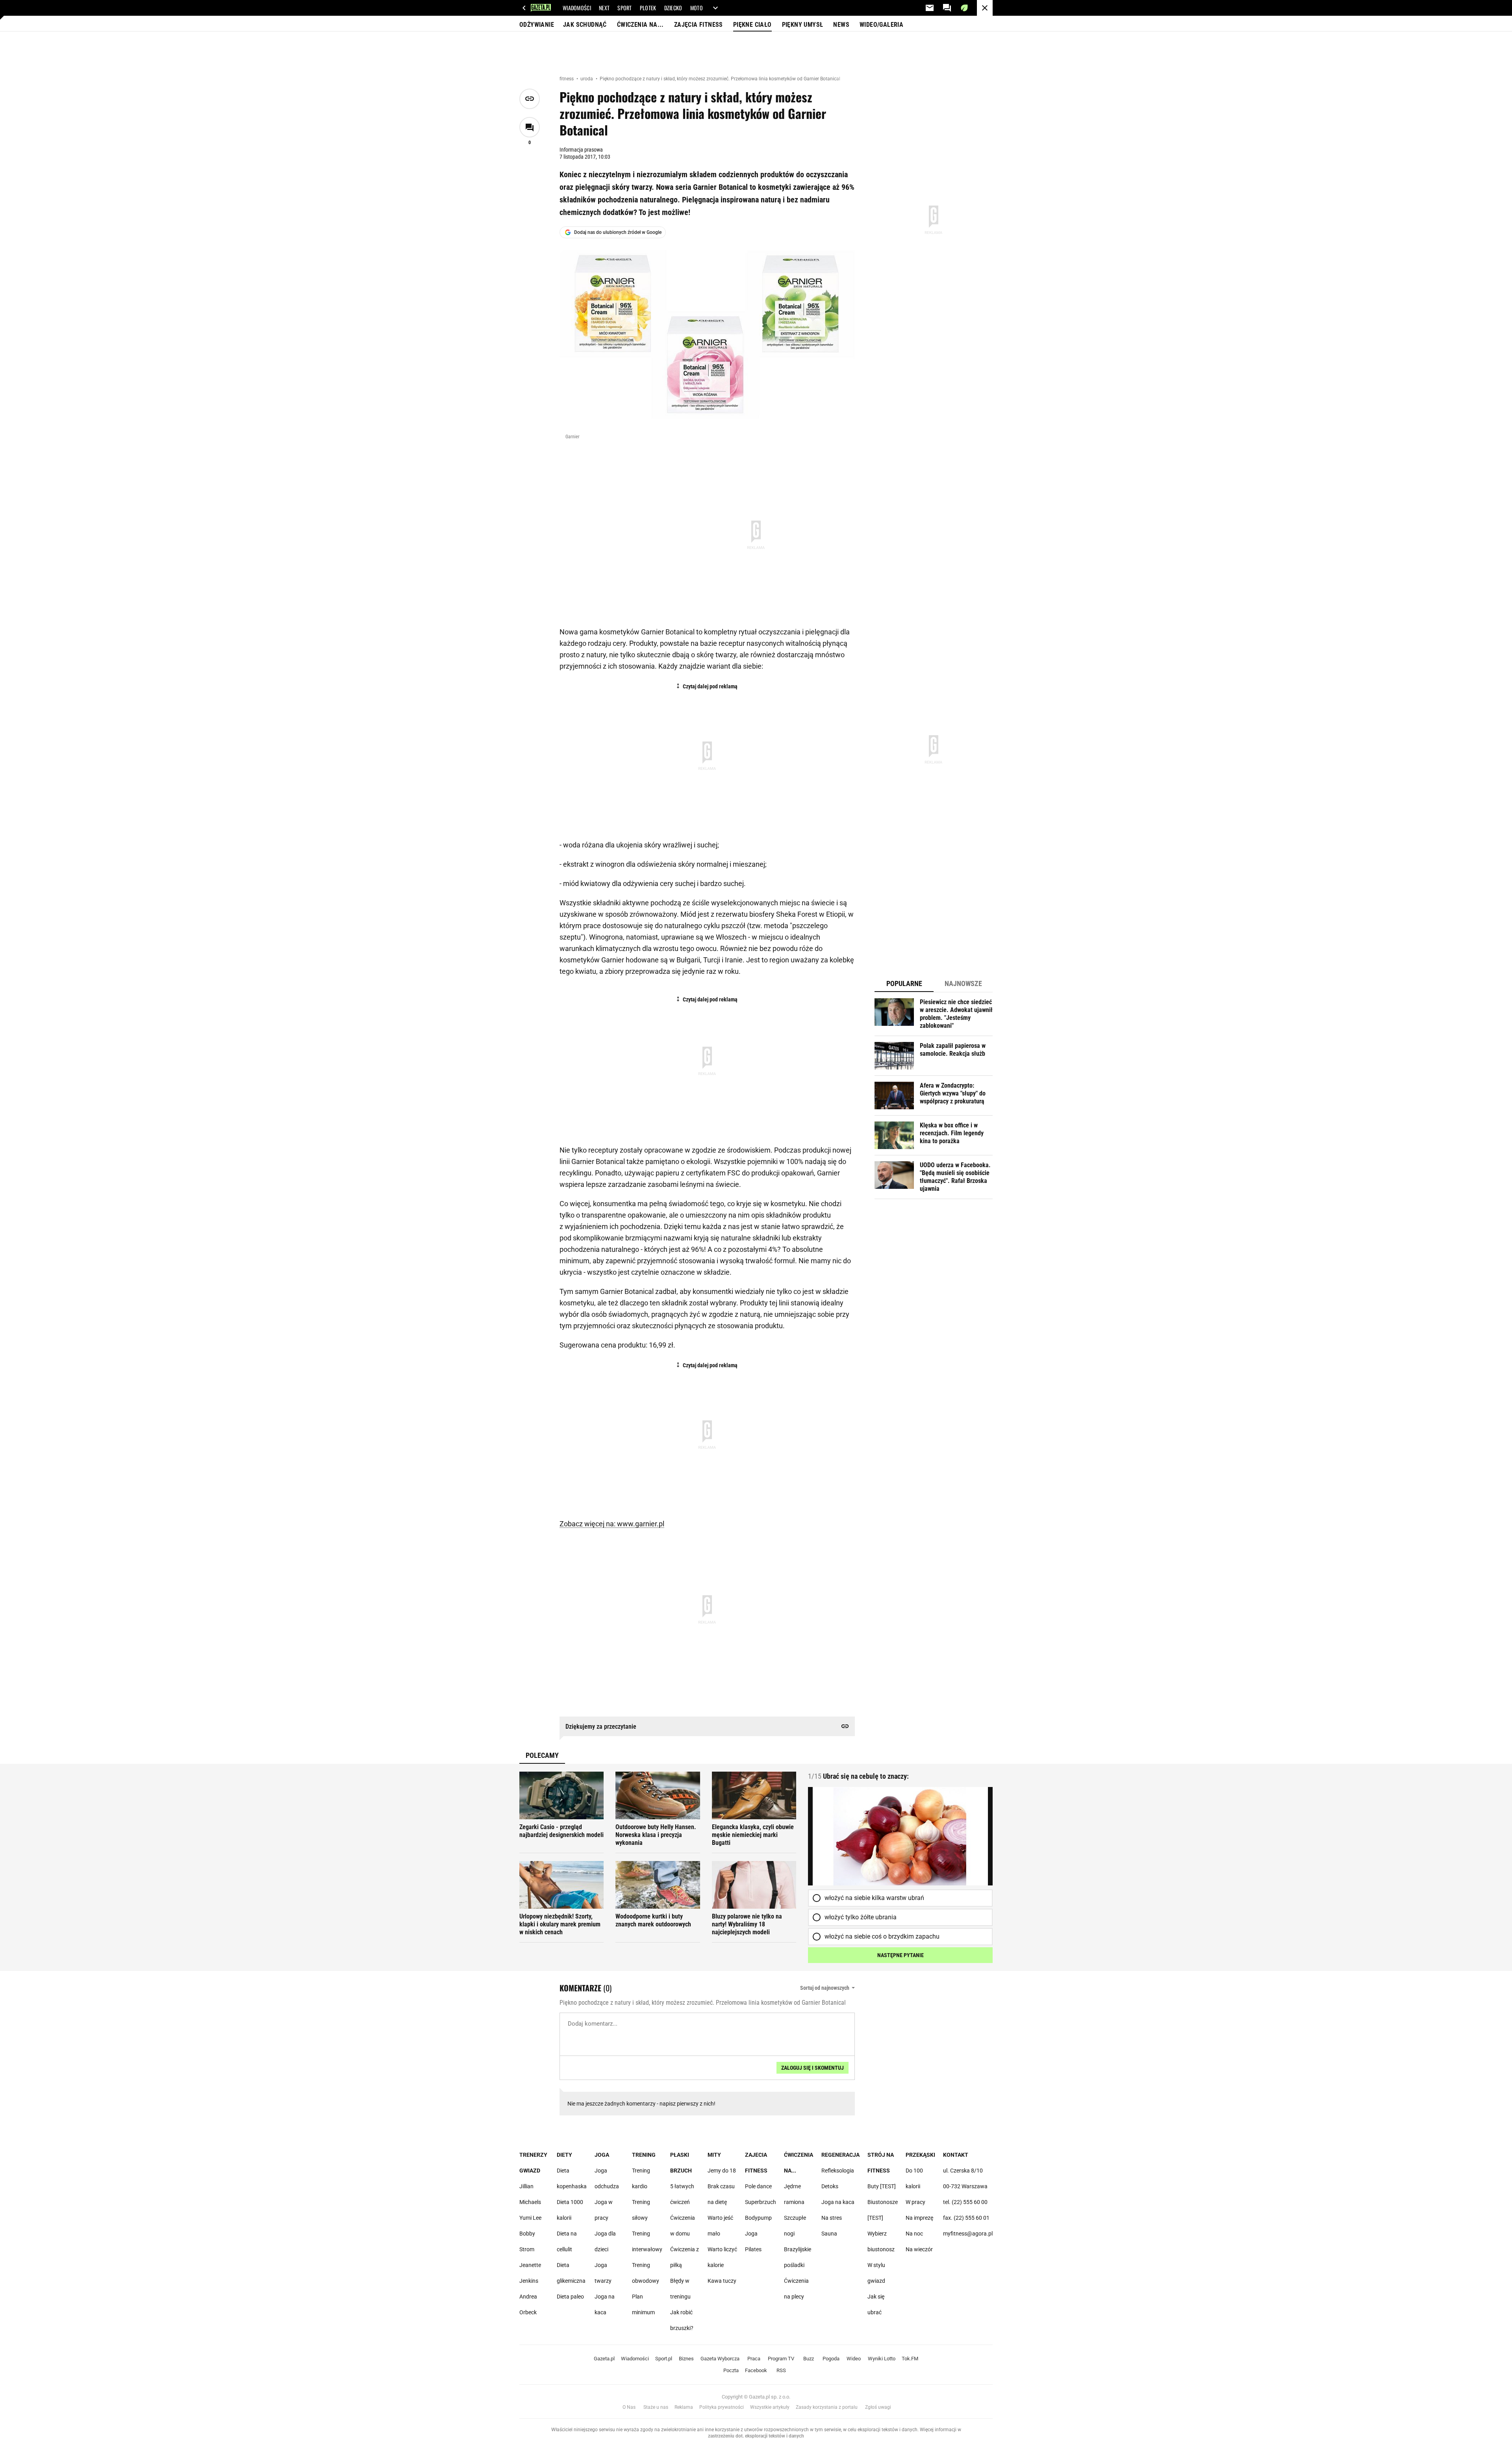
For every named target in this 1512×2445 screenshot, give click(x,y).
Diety (564, 2155)
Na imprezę (919, 2218)
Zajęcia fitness (699, 25)
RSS (781, 2370)
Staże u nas (656, 2407)
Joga (602, 2155)
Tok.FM (910, 2359)
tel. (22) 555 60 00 (965, 2202)
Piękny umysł (803, 25)
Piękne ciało (752, 25)
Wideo (854, 2359)
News (841, 25)
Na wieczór (919, 2249)
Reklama (684, 2407)
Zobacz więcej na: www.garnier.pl (612, 1524)
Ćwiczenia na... (640, 25)
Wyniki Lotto (882, 2359)
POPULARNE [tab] (904, 983)
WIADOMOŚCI (577, 8)
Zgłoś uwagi (878, 2407)
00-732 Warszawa (965, 2186)
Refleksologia (838, 2171)
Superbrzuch (761, 2202)
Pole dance (758, 2186)
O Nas (629, 2407)
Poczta (731, 2370)
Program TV (781, 2359)
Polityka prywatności (722, 2407)
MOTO (697, 8)
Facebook (756, 2370)
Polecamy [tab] (542, 1755)
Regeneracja (840, 2155)
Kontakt (956, 2155)
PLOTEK (648, 8)
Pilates (753, 2249)
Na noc (914, 2234)
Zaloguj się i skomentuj (813, 2068)
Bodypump (758, 2218)
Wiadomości (635, 2359)
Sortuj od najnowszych (825, 1988)
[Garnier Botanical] (707, 340)
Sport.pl (664, 2359)
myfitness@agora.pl (968, 2234)
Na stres (832, 2218)
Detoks (830, 2186)
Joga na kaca (838, 2202)
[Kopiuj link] (530, 99)
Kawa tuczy (722, 2281)
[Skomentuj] (530, 127)
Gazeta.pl (604, 2359)
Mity (714, 2155)
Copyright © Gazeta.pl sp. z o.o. (756, 2397)
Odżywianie (537, 25)
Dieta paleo (570, 2297)
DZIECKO (673, 8)
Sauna (829, 2234)
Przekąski (920, 2155)
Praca (754, 2359)
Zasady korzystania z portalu (827, 2407)
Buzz (809, 2359)
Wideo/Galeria (881, 25)
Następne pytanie (901, 1955)
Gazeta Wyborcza (720, 2359)
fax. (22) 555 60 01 (966, 2218)
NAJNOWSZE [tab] (963, 983)
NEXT (604, 8)
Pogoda (831, 2359)
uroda (587, 79)
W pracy (915, 2202)
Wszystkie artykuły (770, 2407)
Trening (644, 2155)
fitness (567, 79)
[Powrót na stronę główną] (985, 8)
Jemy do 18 (722, 2171)
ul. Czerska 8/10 (963, 2171)
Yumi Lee (530, 2218)
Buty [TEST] (882, 2186)
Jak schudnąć (585, 25)
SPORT (625, 8)
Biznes (686, 2359)
